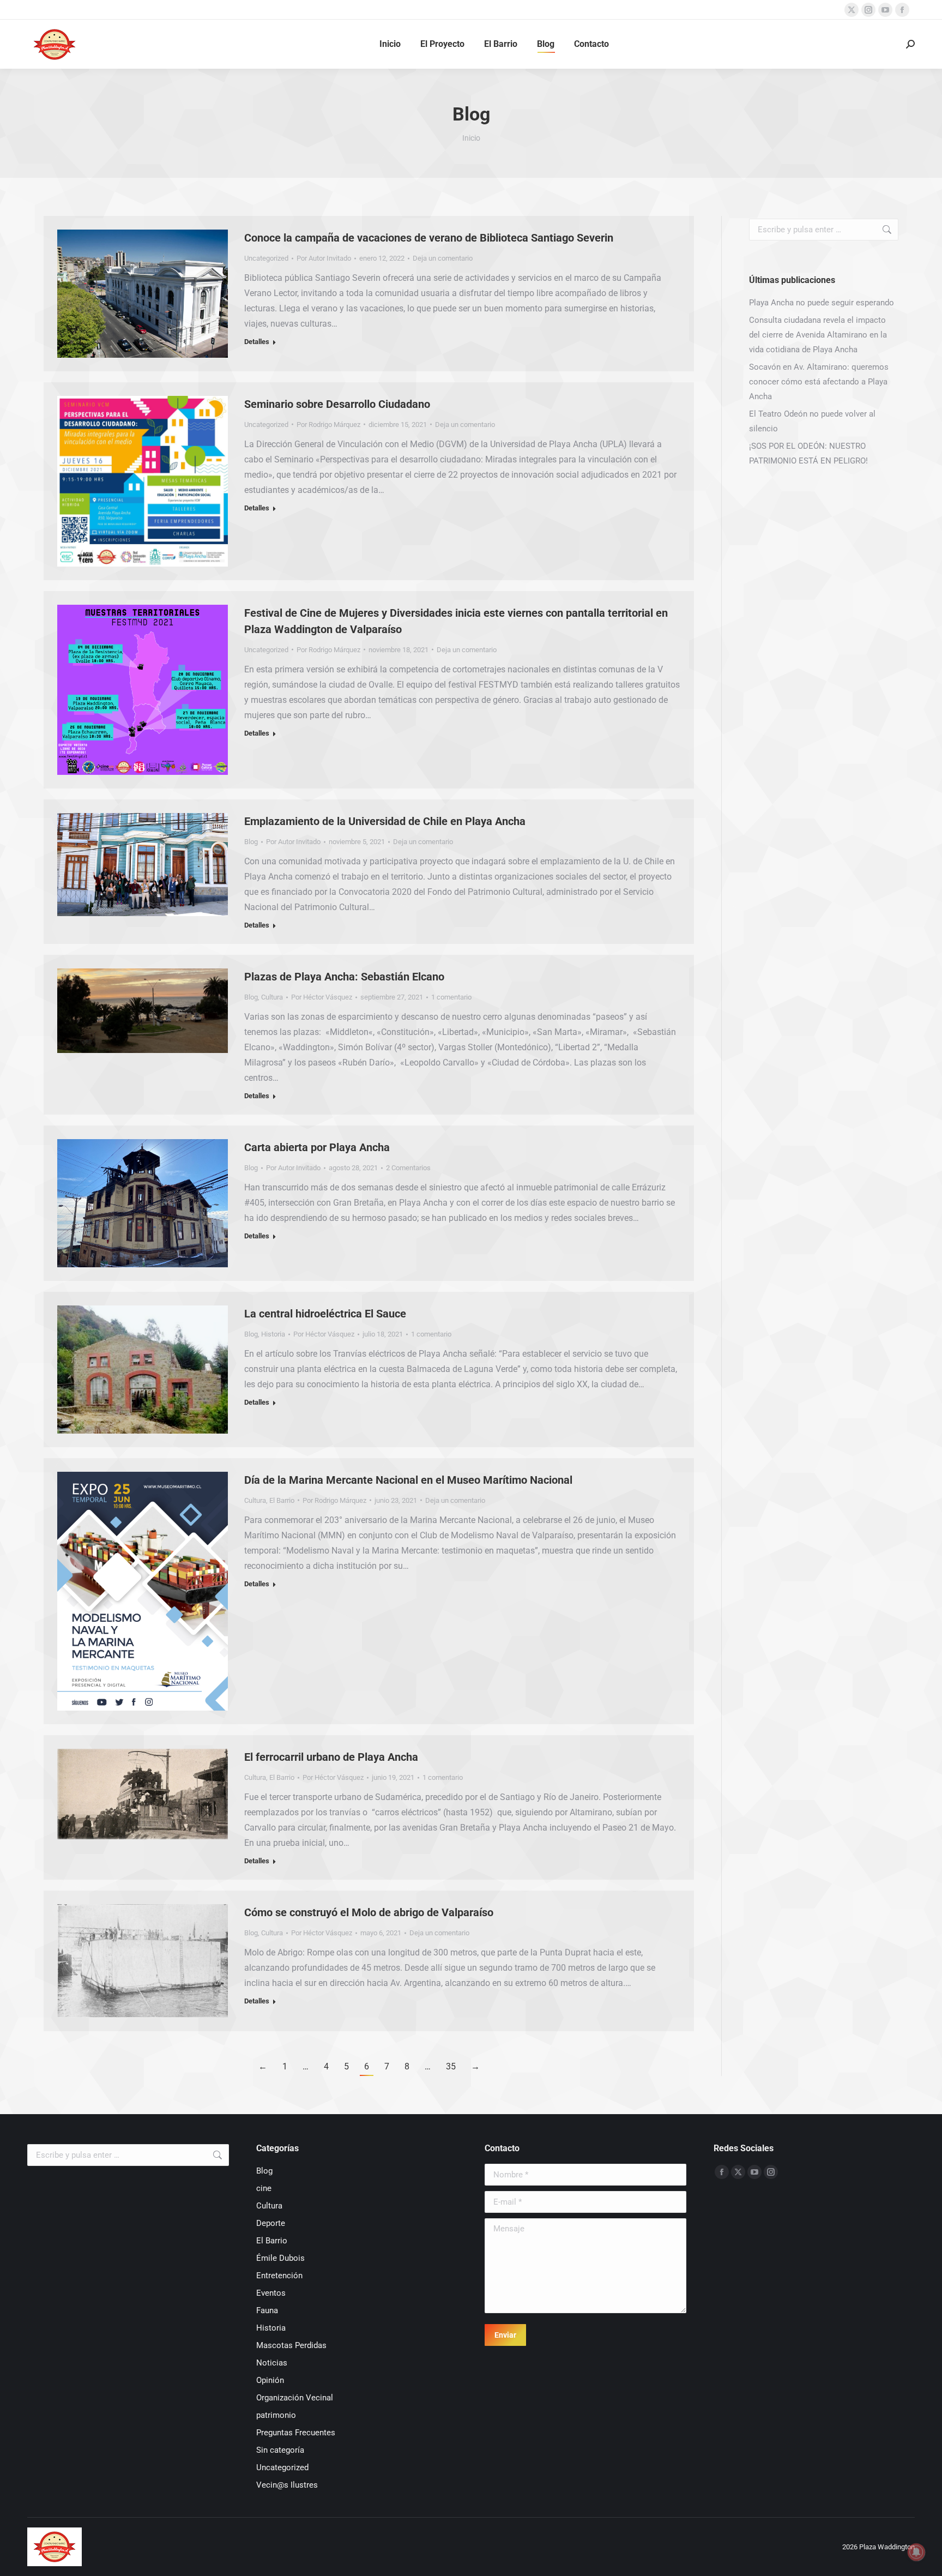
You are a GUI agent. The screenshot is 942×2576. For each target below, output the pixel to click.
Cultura (272, 997)
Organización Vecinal (295, 2398)
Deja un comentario (443, 258)
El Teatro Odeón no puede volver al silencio (812, 421)
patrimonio (276, 2415)
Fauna (267, 2310)
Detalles (257, 342)
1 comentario (451, 997)
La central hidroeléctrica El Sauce (325, 1314)
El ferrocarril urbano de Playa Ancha (331, 1757)
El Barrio (282, 1500)
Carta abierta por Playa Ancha (317, 1147)
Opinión (270, 2380)
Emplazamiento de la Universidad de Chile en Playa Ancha (385, 821)
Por (324, 258)
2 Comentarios (408, 1168)
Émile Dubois (280, 2258)
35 (451, 2066)
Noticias (272, 2363)
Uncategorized (266, 258)
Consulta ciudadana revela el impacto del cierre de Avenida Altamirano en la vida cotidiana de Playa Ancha (818, 335)
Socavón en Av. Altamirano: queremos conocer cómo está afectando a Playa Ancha (819, 382)
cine (264, 2188)
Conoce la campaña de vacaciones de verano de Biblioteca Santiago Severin (429, 238)
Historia (273, 1334)
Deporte (271, 2223)
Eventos (271, 2293)
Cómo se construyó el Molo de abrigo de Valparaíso (369, 1912)
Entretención (279, 2276)
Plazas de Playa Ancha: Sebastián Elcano (344, 977)
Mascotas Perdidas (291, 2345)
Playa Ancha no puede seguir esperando (822, 303)
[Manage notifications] (916, 2552)
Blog (251, 842)
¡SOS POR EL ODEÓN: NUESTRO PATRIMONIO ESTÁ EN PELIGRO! (808, 453)
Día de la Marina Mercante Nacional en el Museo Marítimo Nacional (408, 1480)
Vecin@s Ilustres (287, 2485)
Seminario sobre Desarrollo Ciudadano (337, 404)
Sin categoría (280, 2450)
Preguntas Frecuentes (296, 2433)
